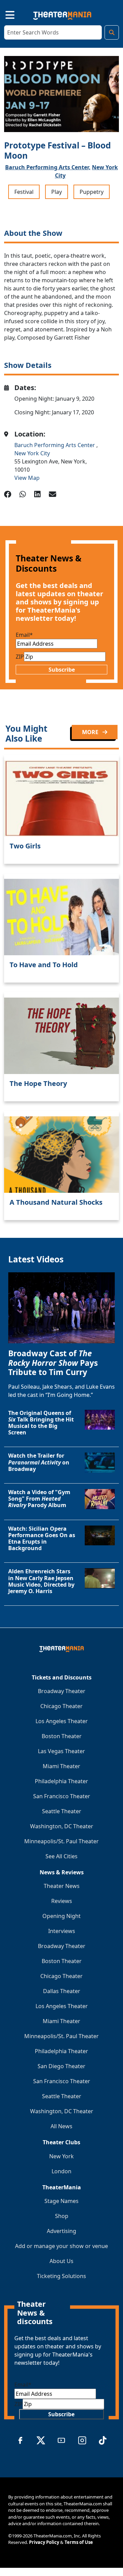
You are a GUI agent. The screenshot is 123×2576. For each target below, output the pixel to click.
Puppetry (92, 192)
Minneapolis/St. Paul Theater (61, 1841)
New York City (32, 453)
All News (61, 2126)
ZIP (20, 657)
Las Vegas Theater (61, 1751)
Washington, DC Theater (62, 1826)
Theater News (62, 1886)
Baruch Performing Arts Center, (48, 167)
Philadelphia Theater (61, 1781)
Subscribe (62, 670)
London (61, 2171)
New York (61, 2156)
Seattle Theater (62, 1811)
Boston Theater (62, 1736)
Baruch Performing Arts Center (55, 445)
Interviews (62, 1931)
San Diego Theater (61, 2066)
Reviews (62, 1901)
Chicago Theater (61, 1706)
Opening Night (61, 1916)
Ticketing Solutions (61, 2276)
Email (24, 635)
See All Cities (61, 1856)
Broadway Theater (62, 1691)
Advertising (61, 2231)
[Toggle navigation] (4, 14)
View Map (27, 478)
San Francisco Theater (62, 1796)
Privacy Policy (44, 2542)
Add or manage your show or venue (61, 2246)
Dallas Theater (62, 1991)
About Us (61, 2261)
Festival (24, 192)
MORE (91, 732)
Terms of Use (79, 2542)
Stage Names (61, 2201)
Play (57, 192)
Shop (62, 2216)
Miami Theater (61, 1766)
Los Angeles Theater (62, 1721)
